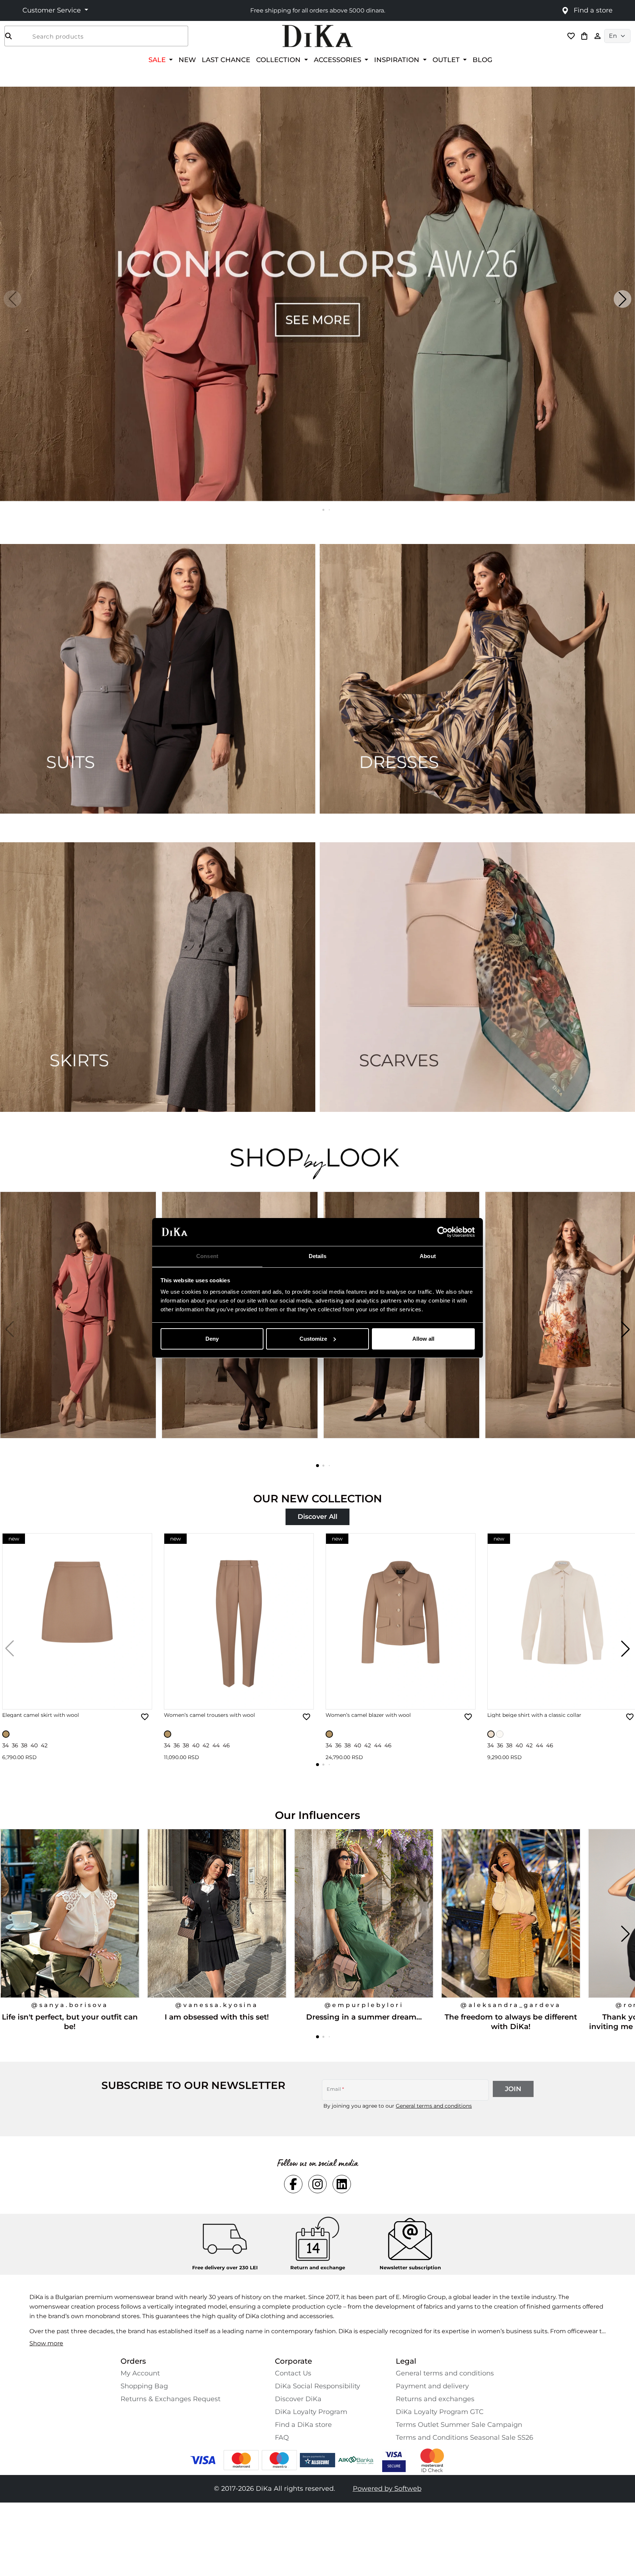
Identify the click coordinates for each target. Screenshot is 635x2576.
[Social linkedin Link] (342, 2184)
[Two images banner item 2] (477, 679)
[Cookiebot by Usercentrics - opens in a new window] (443, 1232)
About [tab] (428, 1256)
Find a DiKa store (303, 2425)
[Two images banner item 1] (158, 679)
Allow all (423, 1339)
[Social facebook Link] (293, 2184)
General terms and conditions (434, 2106)
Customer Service (53, 10)
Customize (313, 1339)
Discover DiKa (298, 2399)
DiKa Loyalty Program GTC (440, 2412)
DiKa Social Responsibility (317, 2386)
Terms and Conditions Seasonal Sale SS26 (464, 2438)
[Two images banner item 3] (158, 977)
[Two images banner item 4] (477, 977)
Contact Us (293, 2373)
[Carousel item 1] (317, 293)
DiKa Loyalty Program (311, 2412)
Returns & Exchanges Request (171, 2399)
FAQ (282, 2438)
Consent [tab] (207, 1256)
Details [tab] (318, 1256)
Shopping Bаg (144, 2386)
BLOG (482, 60)
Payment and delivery (432, 2386)
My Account (140, 2373)
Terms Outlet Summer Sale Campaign (459, 2425)
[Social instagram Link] (317, 2184)
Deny (212, 1339)
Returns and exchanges (435, 2399)
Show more (46, 2343)
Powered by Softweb (387, 2489)
